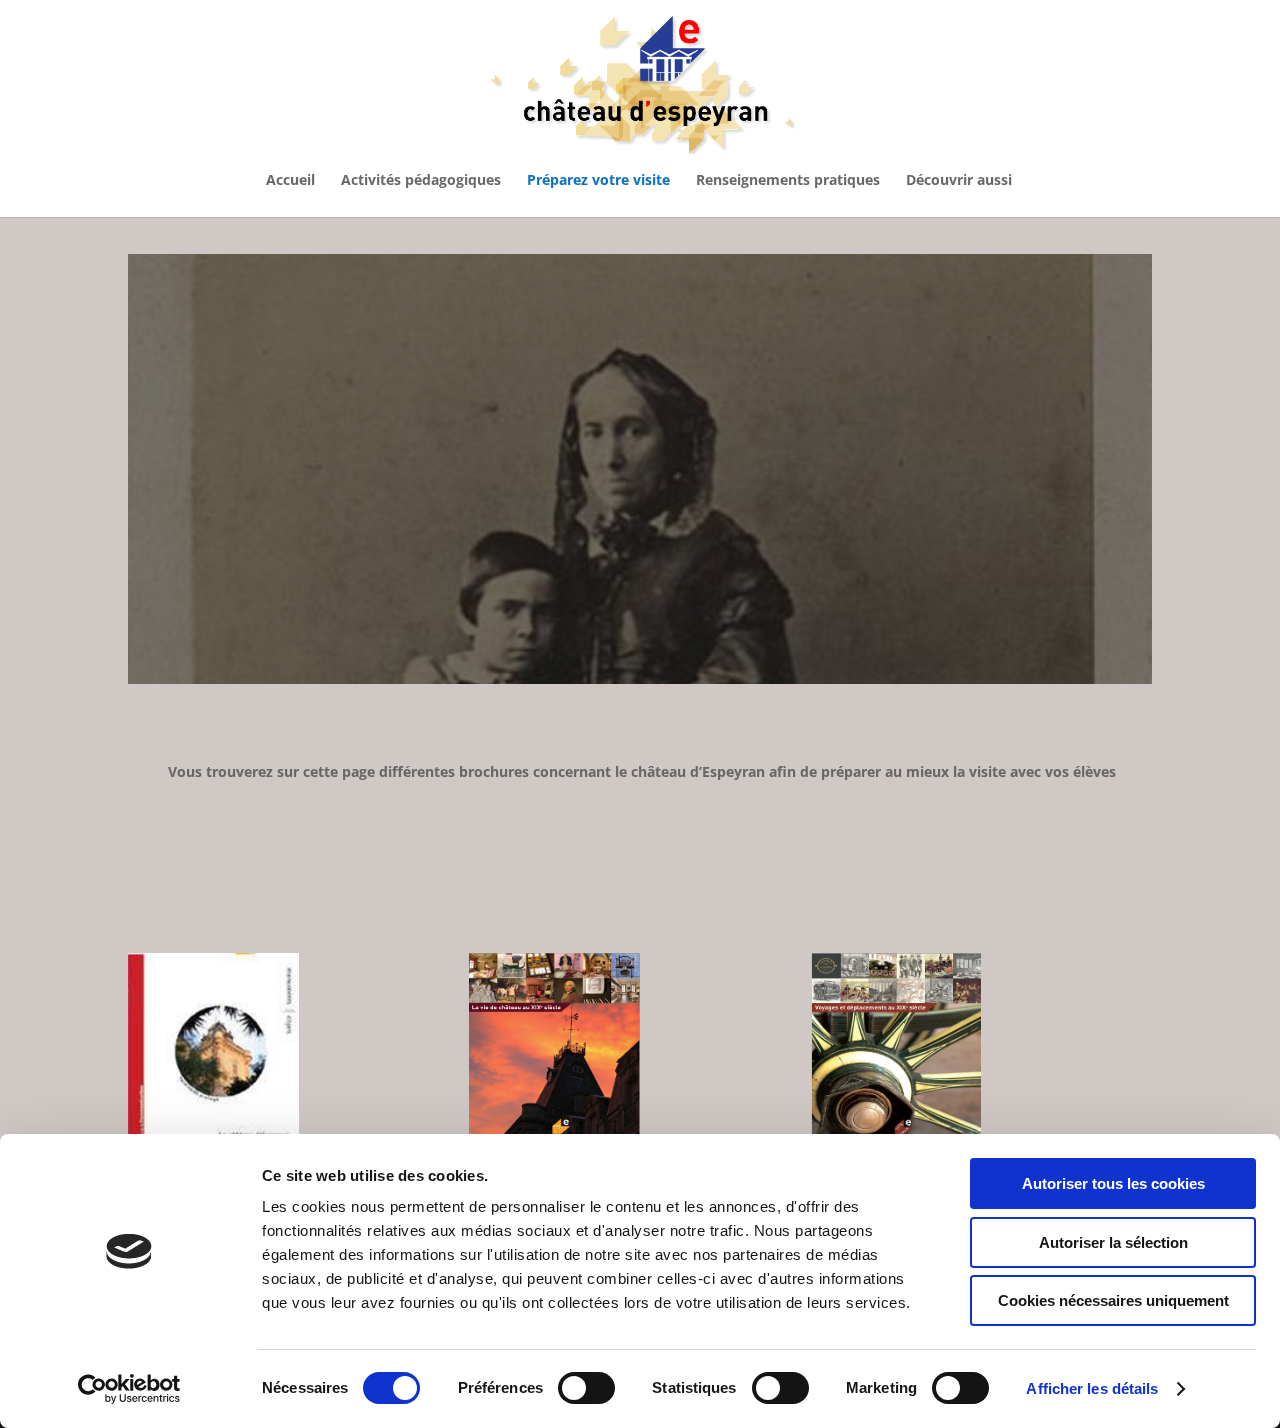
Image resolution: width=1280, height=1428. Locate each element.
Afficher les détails (1092, 1388)
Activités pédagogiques (421, 181)
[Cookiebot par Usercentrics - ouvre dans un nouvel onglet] (129, 1389)
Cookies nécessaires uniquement (1113, 1300)
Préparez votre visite (598, 181)
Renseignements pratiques (788, 181)
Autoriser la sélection (1113, 1242)
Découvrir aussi (959, 181)
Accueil (290, 181)
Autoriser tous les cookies (1113, 1183)
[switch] (586, 1388)
